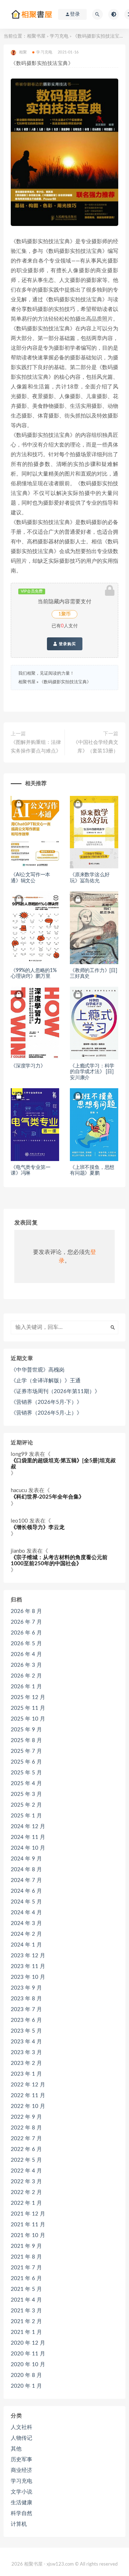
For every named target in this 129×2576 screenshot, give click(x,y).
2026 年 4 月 (26, 1654)
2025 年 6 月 (26, 1762)
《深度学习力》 (28, 1066)
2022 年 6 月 (26, 2149)
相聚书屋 (36, 36)
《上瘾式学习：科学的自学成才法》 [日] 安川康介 (92, 1072)
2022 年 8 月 (26, 2128)
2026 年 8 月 (26, 1611)
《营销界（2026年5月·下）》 (46, 1402)
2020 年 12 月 (28, 2343)
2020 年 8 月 (26, 2375)
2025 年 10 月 (28, 1719)
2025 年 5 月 (26, 1773)
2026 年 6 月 (26, 1633)
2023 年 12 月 (28, 1956)
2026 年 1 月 (26, 1687)
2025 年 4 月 (26, 1784)
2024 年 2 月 (26, 1934)
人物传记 (21, 2438)
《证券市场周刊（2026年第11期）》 (55, 1391)
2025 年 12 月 (28, 1697)
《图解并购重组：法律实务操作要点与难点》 (36, 747)
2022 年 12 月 (28, 2085)
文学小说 (21, 2492)
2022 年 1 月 (26, 2203)
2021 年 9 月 (26, 2246)
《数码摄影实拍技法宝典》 (65, 682)
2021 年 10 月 (28, 2235)
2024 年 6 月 (26, 1891)
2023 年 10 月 (28, 1977)
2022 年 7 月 (26, 2139)
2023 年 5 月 (26, 2031)
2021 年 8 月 (26, 2257)
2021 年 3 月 (26, 2311)
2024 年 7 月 (26, 1880)
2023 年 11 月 (28, 1966)
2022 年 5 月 (26, 2160)
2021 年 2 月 (26, 2322)
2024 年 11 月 (28, 1837)
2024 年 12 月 (28, 1827)
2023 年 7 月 (26, 2009)
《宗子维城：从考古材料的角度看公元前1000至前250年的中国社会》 (59, 1561)
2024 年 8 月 (26, 1870)
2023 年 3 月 (26, 2053)
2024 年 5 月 (26, 1902)
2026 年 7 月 (26, 1622)
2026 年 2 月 (26, 1676)
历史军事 (21, 2460)
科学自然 (21, 2513)
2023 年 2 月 (26, 2063)
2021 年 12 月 (28, 2214)
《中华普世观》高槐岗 (38, 1370)
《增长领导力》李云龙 (38, 1527)
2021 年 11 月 (28, 2225)
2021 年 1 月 (26, 2332)
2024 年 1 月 (26, 1945)
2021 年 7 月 (26, 2268)
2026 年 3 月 (26, 1665)
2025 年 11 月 (28, 1708)
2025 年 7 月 (26, 1751)
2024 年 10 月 (28, 1848)
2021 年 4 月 (26, 2300)
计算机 (19, 2524)
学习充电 (59, 36)
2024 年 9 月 (26, 1859)
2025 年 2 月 (26, 1805)
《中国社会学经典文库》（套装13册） (96, 747)
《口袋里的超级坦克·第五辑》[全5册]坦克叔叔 (63, 1464)
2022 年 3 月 (26, 2182)
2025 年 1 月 (26, 1816)
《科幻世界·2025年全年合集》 (47, 1497)
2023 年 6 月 (26, 2020)
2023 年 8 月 (26, 1999)
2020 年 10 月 (28, 2365)
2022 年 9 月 (26, 2117)
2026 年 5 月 (26, 1644)
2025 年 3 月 (26, 1794)
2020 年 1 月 (26, 2386)
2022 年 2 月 (26, 2192)
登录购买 (67, 644)
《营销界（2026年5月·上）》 (46, 1413)
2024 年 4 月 (26, 1913)
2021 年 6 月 (26, 2278)
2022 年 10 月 (28, 2106)
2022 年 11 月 (28, 2096)
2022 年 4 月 (26, 2171)
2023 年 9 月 (26, 1988)
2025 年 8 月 (26, 1740)
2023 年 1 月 (26, 2074)
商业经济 (21, 2470)
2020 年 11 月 (28, 2354)
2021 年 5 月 (26, 2289)
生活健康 (21, 2503)
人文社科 (21, 2427)
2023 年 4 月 (26, 2042)
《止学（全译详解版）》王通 (46, 1381)
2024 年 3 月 (26, 1923)
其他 (16, 2449)
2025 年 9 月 (26, 1730)
